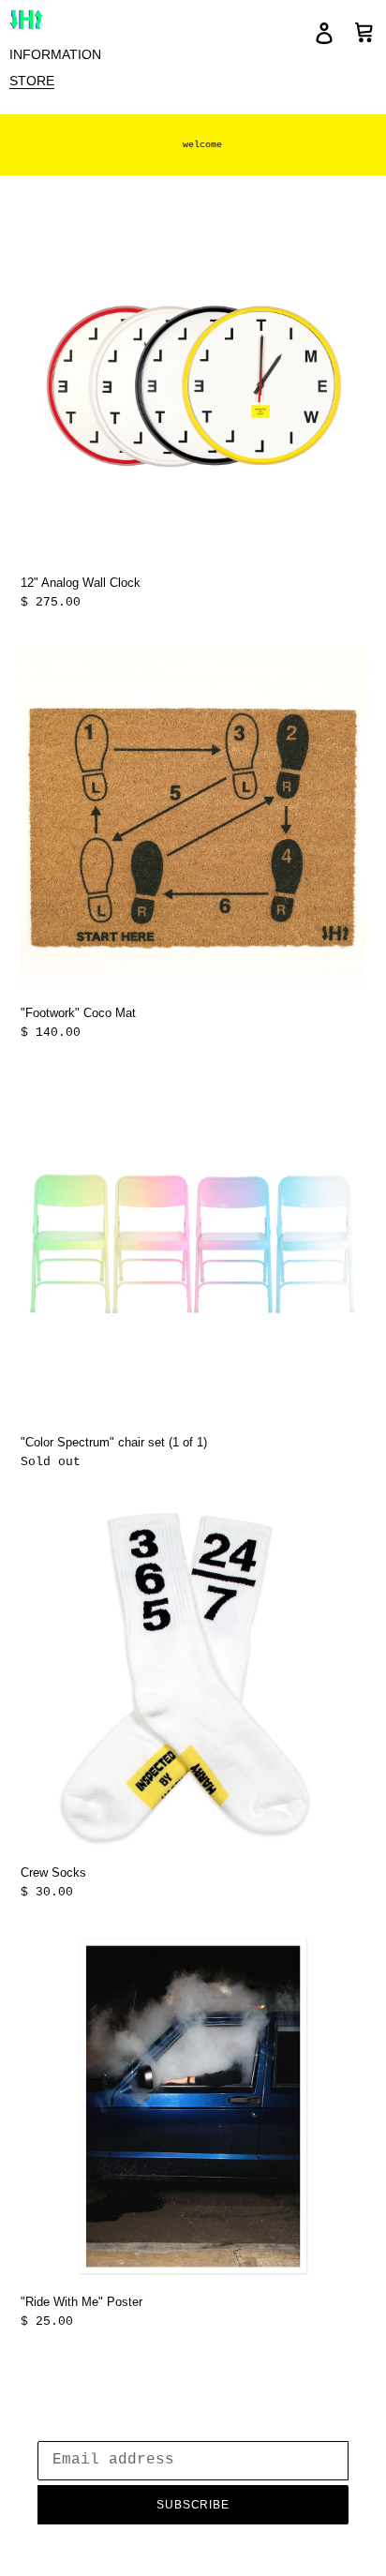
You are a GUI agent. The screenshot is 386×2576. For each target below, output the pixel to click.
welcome (202, 145)
